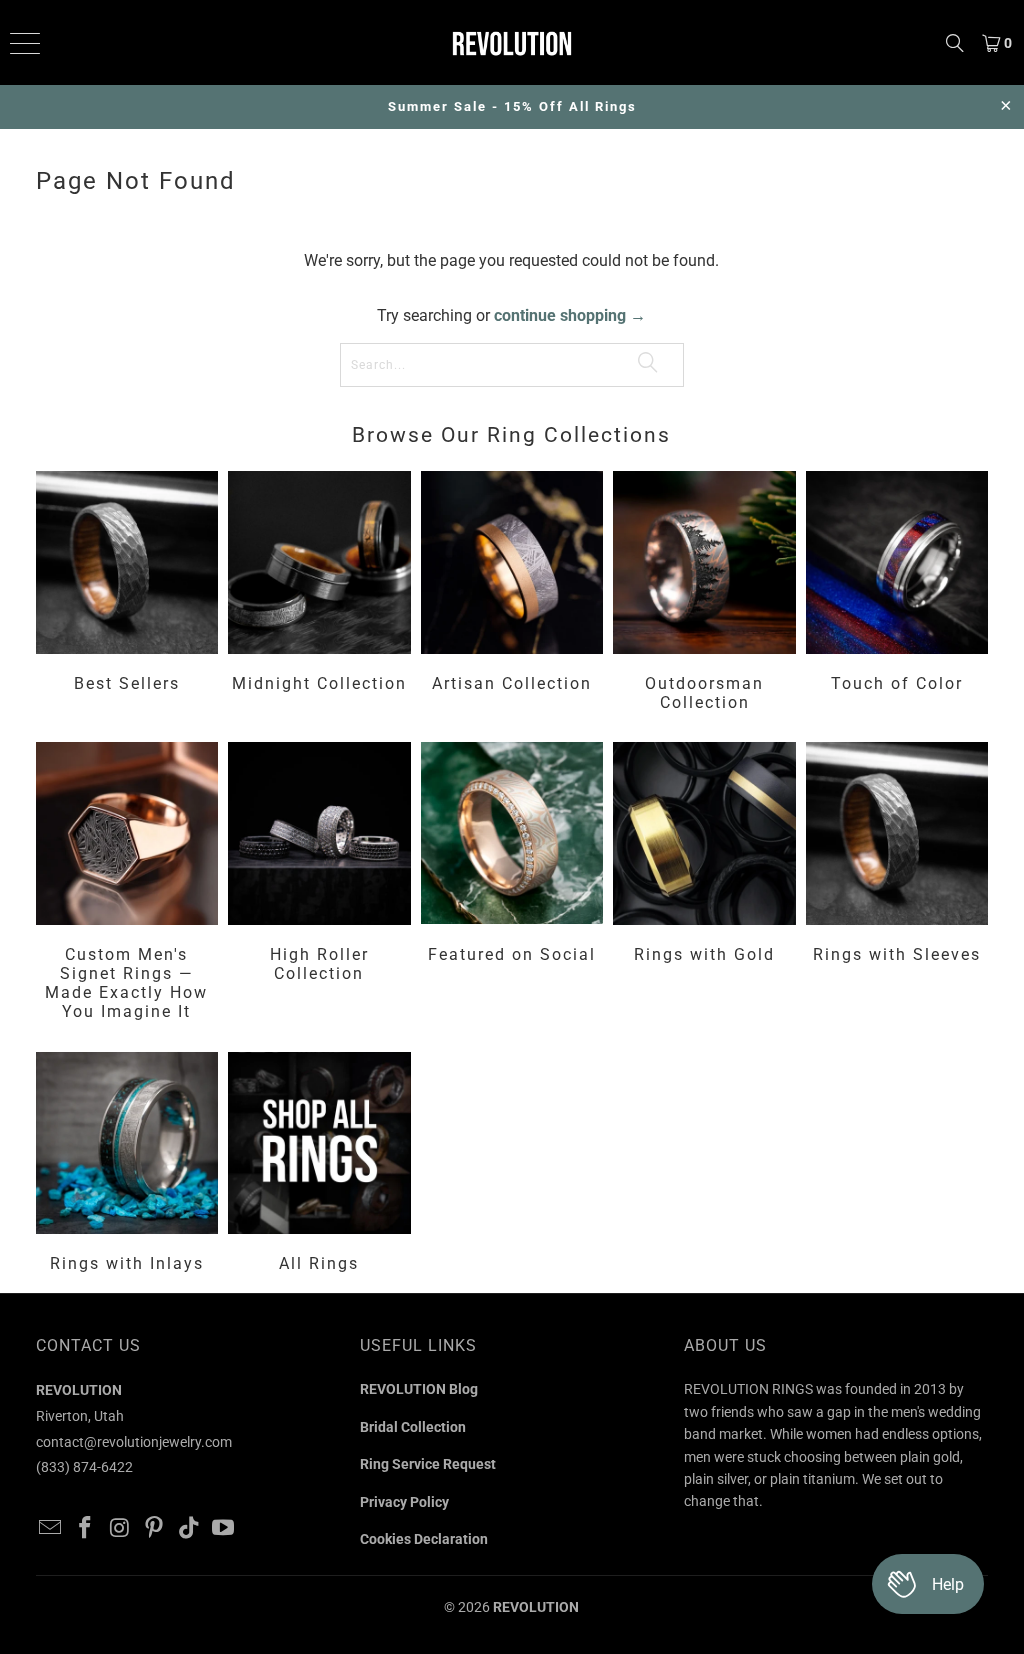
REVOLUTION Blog (419, 1389)
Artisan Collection (512, 594)
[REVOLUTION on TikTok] (189, 1529)
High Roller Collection (319, 884)
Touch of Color (897, 594)
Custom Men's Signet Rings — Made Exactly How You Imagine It (127, 884)
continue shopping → (570, 315)
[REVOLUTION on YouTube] (224, 1529)
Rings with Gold (704, 884)
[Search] (955, 42)
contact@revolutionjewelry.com (134, 1442)
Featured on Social (512, 884)
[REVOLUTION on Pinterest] (155, 1529)
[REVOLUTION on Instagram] (120, 1529)
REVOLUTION (536, 1607)
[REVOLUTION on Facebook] (85, 1529)
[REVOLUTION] (512, 42)
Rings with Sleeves (897, 884)
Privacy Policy (404, 1502)
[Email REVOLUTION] (51, 1529)
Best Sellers (127, 594)
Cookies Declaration (424, 1539)
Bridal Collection (413, 1427)
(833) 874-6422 (84, 1467)
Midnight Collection (319, 594)
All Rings (319, 1165)
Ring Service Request (428, 1464)
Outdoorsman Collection (704, 594)
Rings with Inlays (127, 1165)
